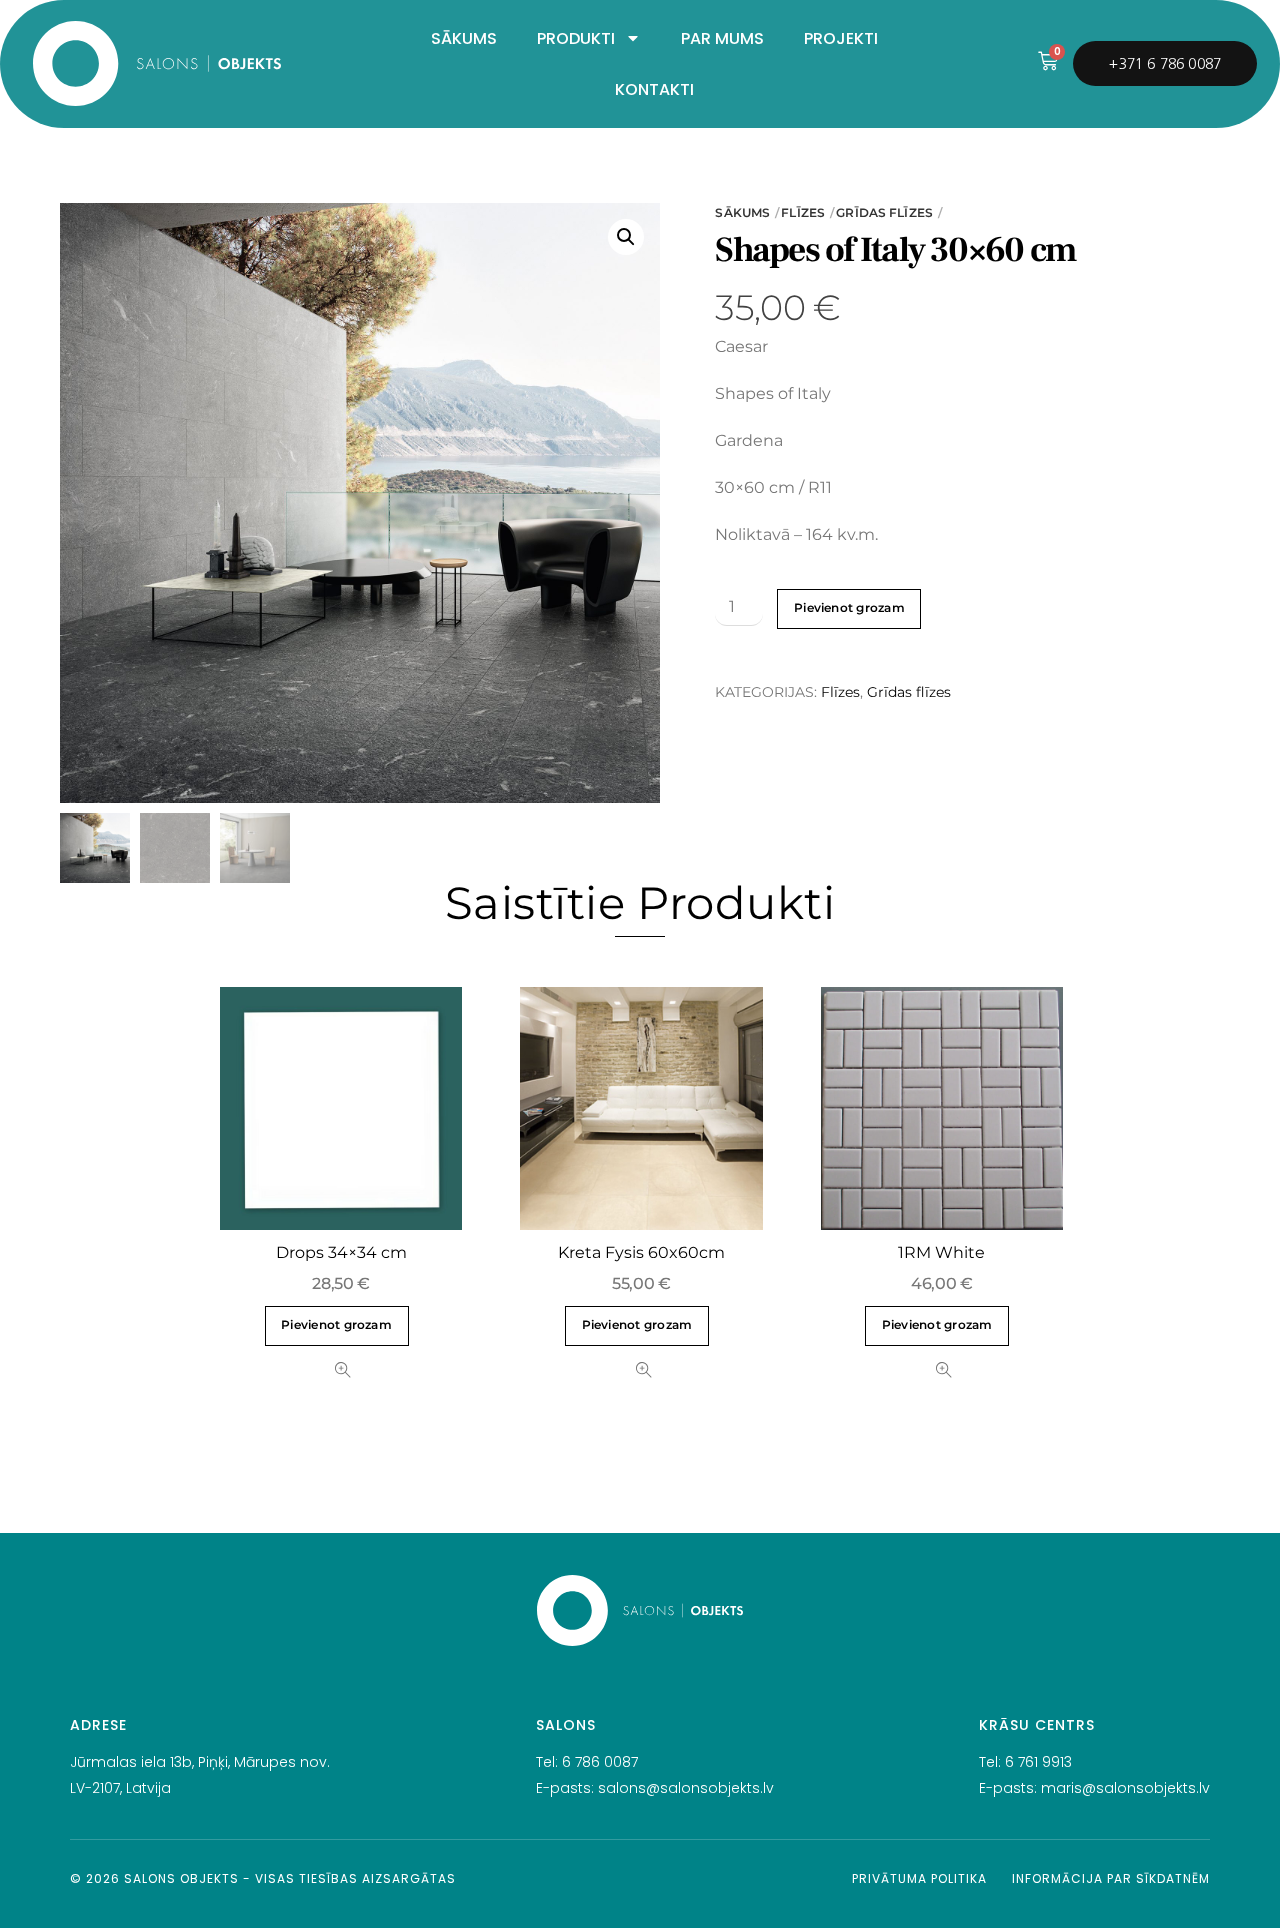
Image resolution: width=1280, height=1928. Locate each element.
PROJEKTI (841, 38)
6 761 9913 (1038, 1762)
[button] (626, 237)
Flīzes (803, 212)
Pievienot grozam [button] (336, 1325)
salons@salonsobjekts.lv (686, 1788)
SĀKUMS (464, 38)
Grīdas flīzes (884, 212)
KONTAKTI (654, 89)
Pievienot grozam (849, 608)
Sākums (742, 212)
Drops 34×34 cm (341, 1252)
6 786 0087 (600, 1762)
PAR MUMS (722, 38)
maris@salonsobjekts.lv (1125, 1788)
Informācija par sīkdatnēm (1111, 1878)
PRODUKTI (576, 38)
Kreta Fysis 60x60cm (641, 1252)
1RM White (941, 1252)
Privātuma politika (919, 1878)
